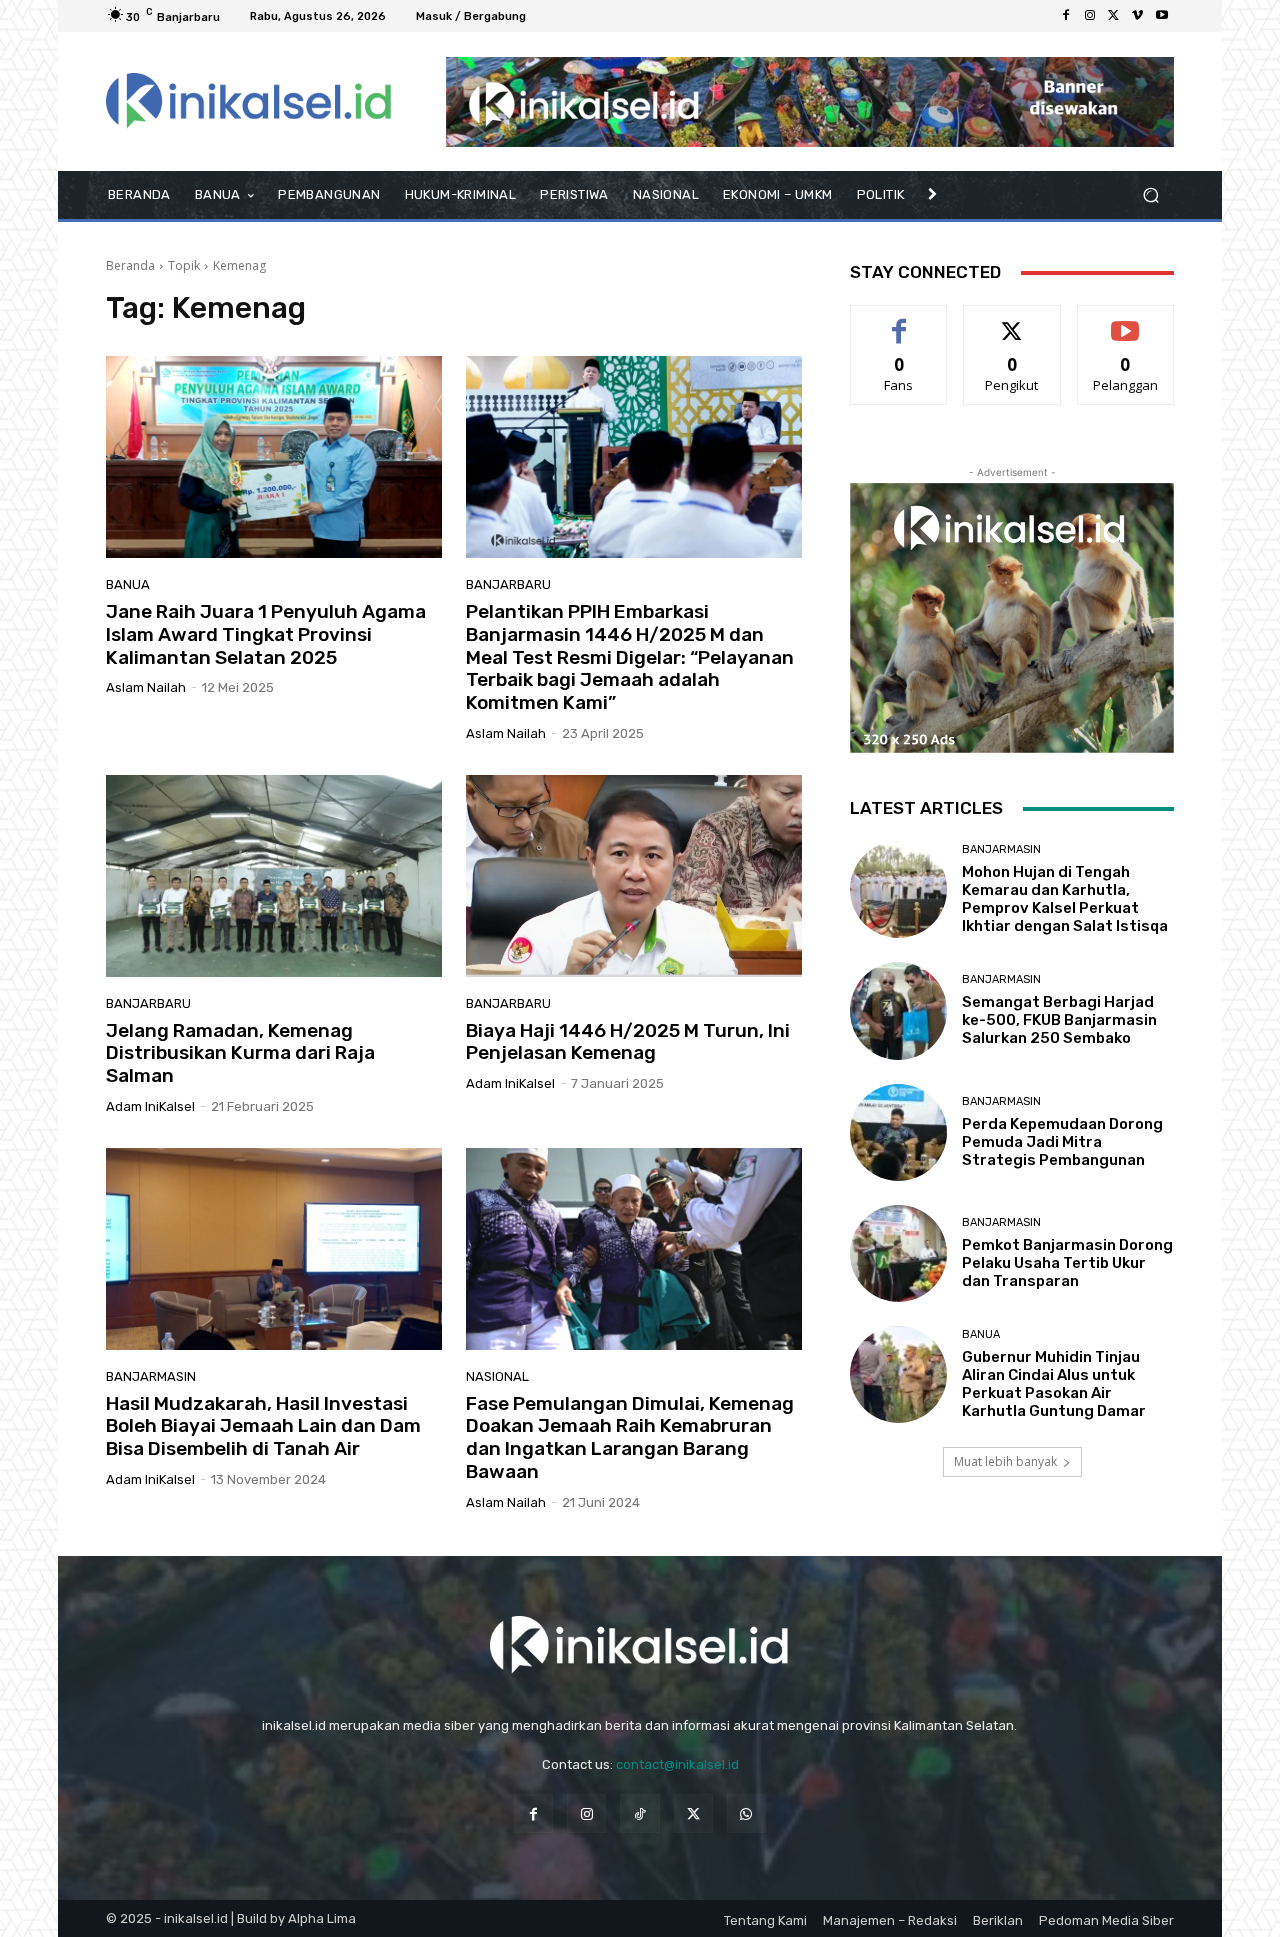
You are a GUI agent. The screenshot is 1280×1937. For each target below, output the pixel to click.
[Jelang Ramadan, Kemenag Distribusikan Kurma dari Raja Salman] (274, 876)
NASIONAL (497, 1376)
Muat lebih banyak (1005, 1461)
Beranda (130, 265)
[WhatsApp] (746, 1813)
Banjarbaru (508, 584)
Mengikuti (1012, 320)
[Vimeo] (1138, 16)
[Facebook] (1066, 16)
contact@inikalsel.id (677, 1764)
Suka (899, 320)
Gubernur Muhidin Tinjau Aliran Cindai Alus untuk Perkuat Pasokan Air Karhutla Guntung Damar (1054, 1384)
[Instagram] (1090, 16)
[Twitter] (1114, 16)
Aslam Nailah (146, 687)
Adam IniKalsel (150, 1106)
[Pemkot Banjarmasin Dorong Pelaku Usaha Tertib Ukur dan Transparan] (898, 1253)
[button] (1150, 195)
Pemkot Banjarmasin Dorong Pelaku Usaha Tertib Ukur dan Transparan (1067, 1263)
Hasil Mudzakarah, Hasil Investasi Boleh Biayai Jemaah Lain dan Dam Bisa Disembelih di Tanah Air (263, 1426)
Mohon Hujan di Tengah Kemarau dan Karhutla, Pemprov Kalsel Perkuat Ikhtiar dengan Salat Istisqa (1065, 899)
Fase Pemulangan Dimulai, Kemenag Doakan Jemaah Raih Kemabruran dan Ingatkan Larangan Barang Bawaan (630, 1437)
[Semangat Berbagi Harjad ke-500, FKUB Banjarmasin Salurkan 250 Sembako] (898, 1010)
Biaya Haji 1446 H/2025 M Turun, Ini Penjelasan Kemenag (628, 1042)
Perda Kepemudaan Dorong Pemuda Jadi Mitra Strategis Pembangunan (1062, 1142)
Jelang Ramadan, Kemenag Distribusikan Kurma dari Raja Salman (240, 1053)
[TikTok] (639, 1813)
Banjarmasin (151, 1376)
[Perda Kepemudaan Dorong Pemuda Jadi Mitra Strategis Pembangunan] (898, 1132)
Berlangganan (1127, 320)
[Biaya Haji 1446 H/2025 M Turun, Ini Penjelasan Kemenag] (634, 876)
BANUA (128, 584)
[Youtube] (1162, 16)
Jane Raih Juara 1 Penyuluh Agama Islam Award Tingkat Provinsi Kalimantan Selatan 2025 (266, 634)
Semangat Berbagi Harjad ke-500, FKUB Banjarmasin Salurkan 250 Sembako (1059, 1020)
